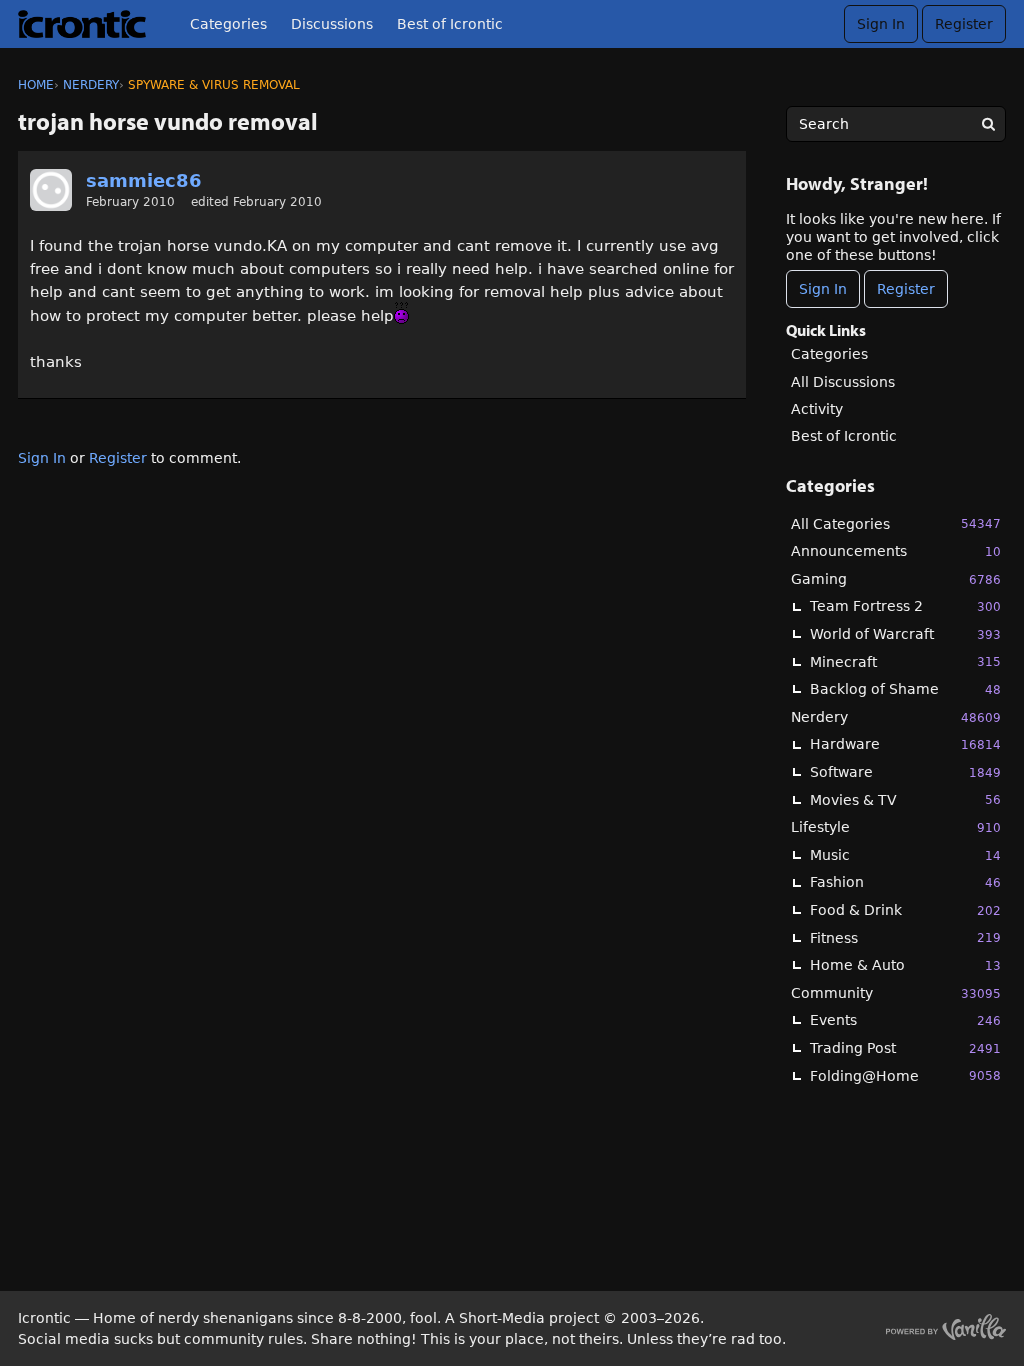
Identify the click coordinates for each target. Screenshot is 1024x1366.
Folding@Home (905, 1076)
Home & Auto (905, 965)
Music (905, 855)
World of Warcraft (905, 634)
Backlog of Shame (905, 689)
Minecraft (905, 662)
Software (905, 772)
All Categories (896, 524)
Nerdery (896, 717)
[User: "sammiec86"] (51, 190)
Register (964, 24)
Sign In (881, 24)
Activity (817, 409)
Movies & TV (905, 800)
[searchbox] (896, 124)
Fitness (905, 938)
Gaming (896, 579)
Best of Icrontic (450, 24)
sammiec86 (144, 180)
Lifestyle (896, 827)
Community (896, 993)
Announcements (896, 551)
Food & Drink (905, 910)
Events (905, 1020)
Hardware (905, 744)
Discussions (332, 24)
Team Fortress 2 (905, 606)
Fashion (905, 882)
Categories (228, 24)
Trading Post (905, 1048)
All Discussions (843, 382)
